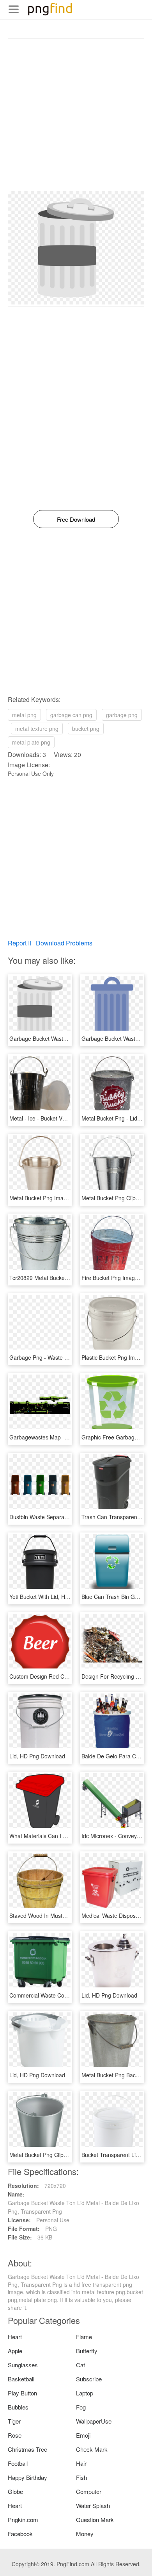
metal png (24, 715)
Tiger (14, 2421)
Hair (81, 2463)
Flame (84, 2337)
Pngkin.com (23, 2520)
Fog (81, 2407)
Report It (19, 943)
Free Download (76, 519)
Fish (81, 2477)
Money (85, 2534)
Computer (89, 2491)
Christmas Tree (27, 2449)
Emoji (83, 2435)
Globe (15, 2491)
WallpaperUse (94, 2421)
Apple (15, 2351)
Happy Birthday (27, 2477)
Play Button (22, 2393)
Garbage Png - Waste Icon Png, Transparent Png (70, 1357)
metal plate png (31, 742)
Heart (15, 2337)
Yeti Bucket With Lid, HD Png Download (58, 1597)
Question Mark (95, 2520)
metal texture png (37, 729)
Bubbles (18, 2407)
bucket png (86, 729)
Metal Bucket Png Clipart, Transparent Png (62, 2155)
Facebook (20, 2534)
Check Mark (92, 2449)
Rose (15, 2435)
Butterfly (87, 2351)
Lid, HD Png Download (37, 1756)
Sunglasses (23, 2365)
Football (18, 2463)
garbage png (122, 715)
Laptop (85, 2393)
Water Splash (93, 2505)
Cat (80, 2365)
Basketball (21, 2379)
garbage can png (71, 715)
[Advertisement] (76, 115)
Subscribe (89, 2379)
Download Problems (64, 943)
